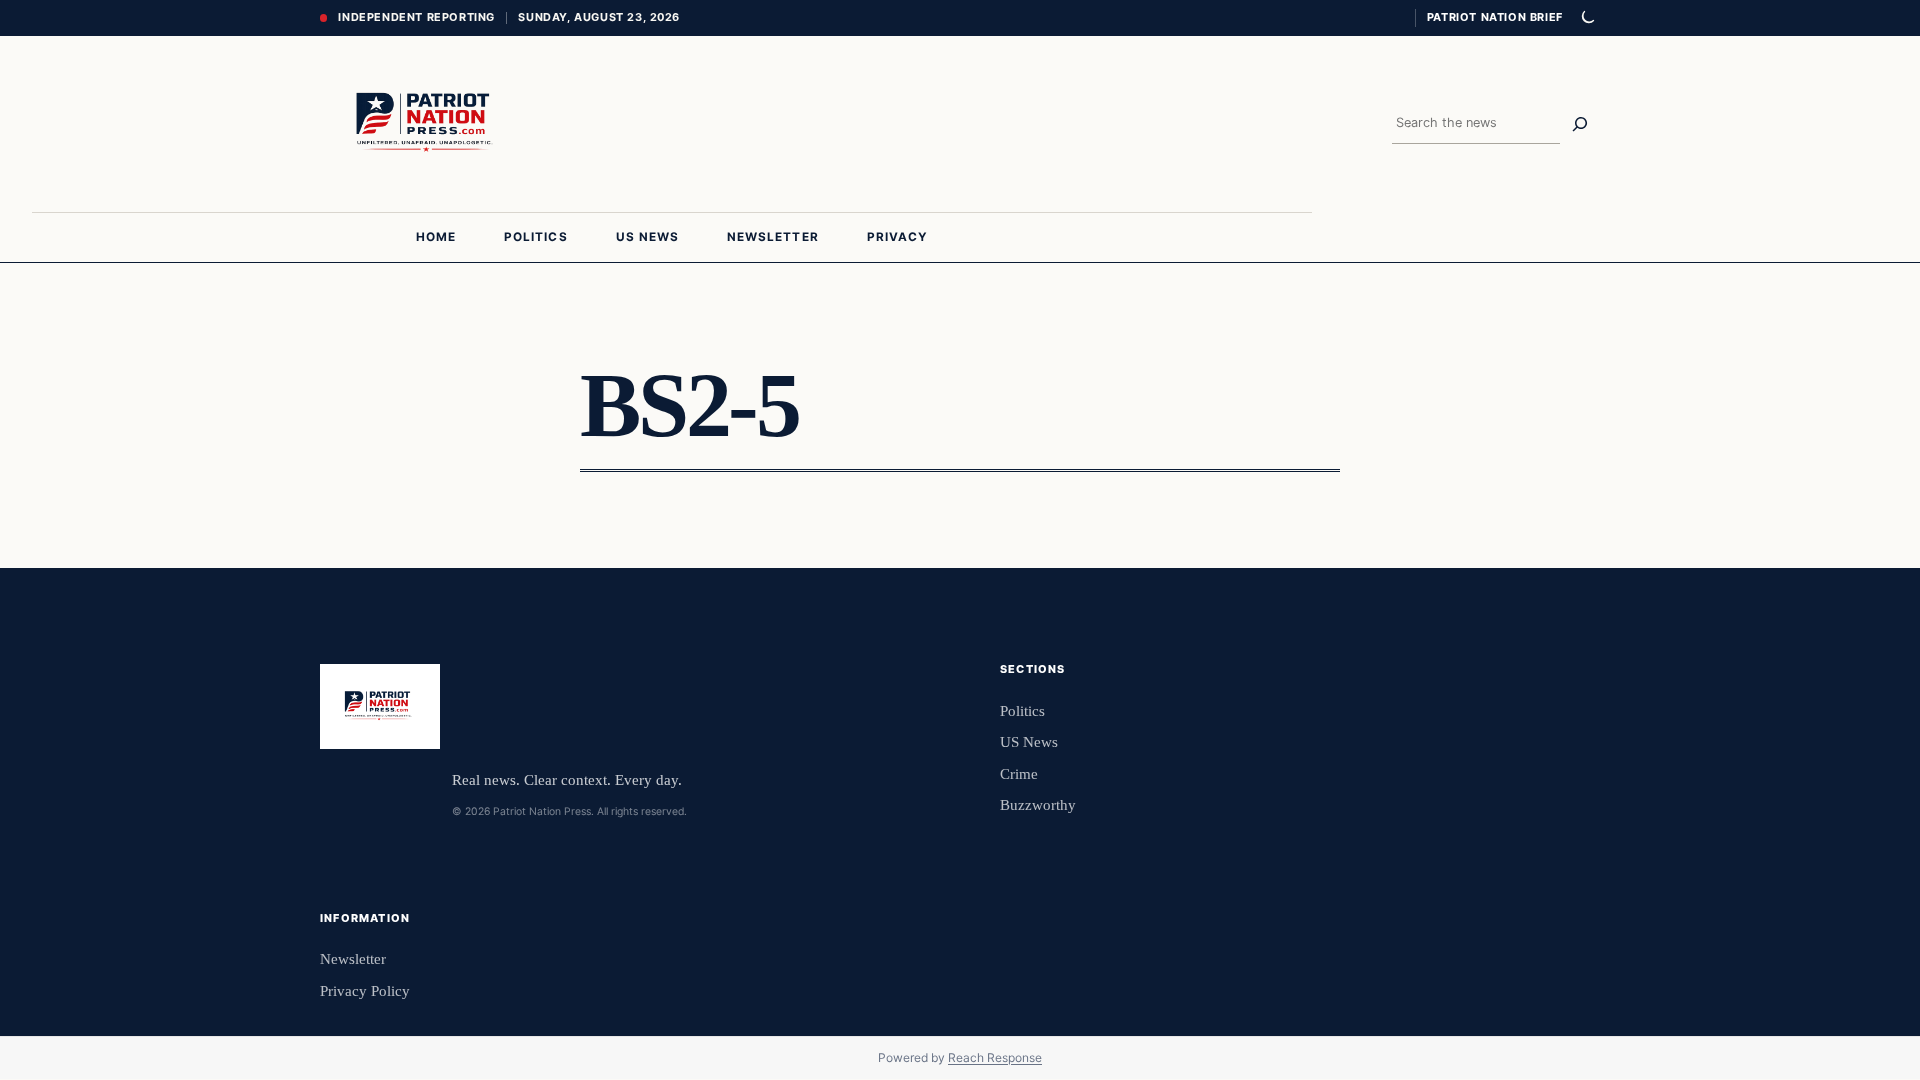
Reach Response (995, 1057)
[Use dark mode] (1587, 18)
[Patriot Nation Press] (428, 124)
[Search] (1580, 124)
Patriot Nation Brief (1495, 17)
